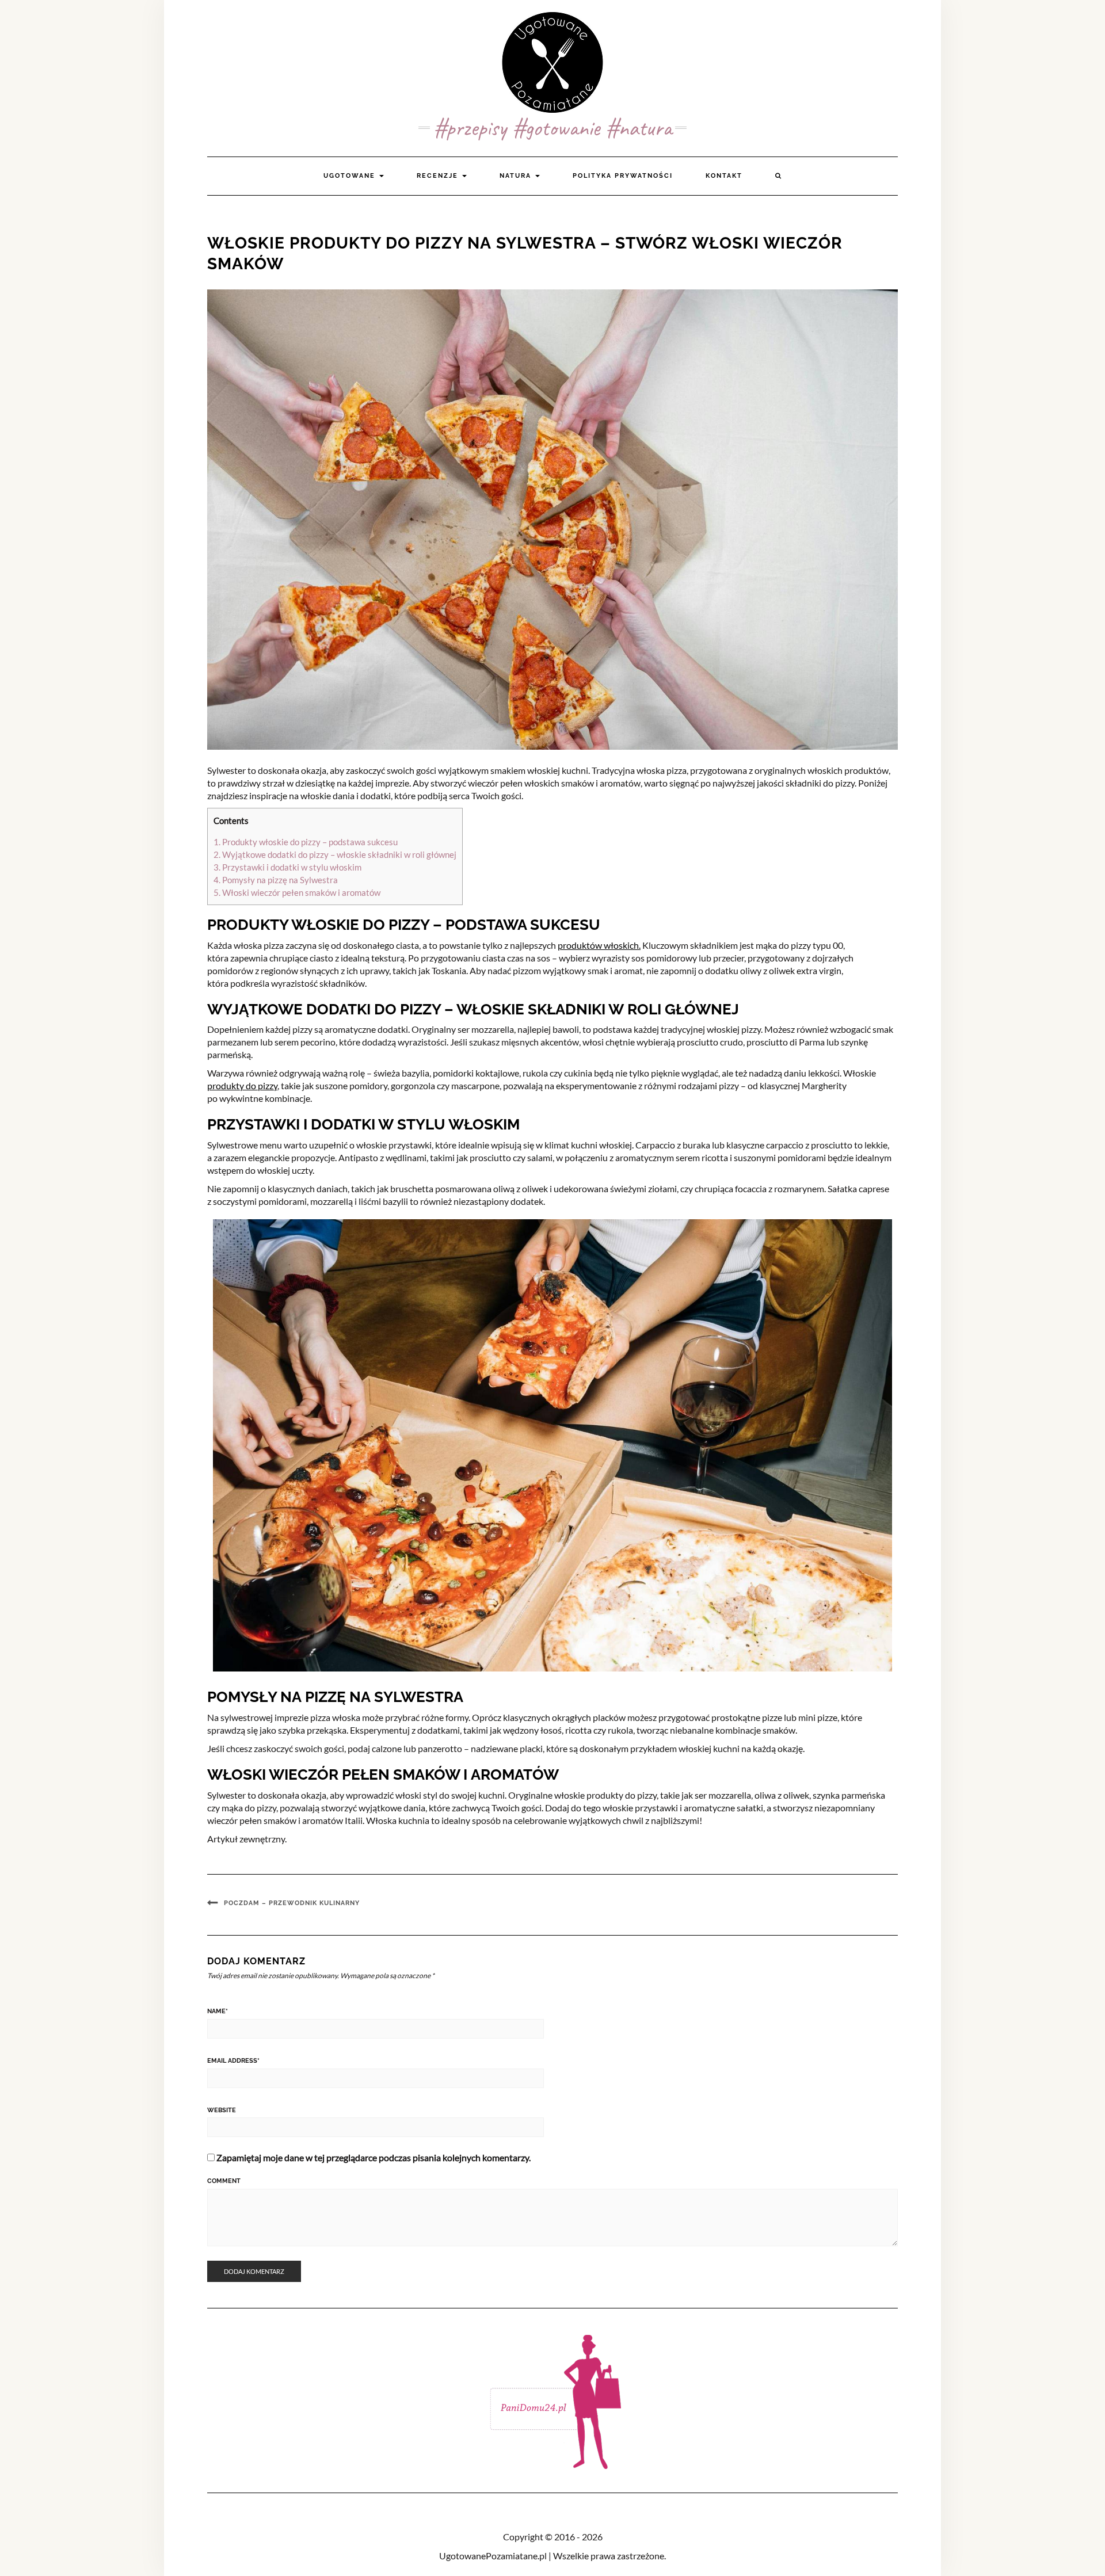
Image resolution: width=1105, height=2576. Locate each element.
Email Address (233, 2061)
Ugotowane (351, 176)
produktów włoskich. (599, 945)
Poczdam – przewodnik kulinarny (292, 1903)
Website (222, 2110)
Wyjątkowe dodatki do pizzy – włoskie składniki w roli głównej (335, 854)
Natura (517, 176)
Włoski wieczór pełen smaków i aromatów (297, 892)
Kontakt (724, 176)
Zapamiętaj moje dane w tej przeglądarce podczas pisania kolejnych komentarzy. (374, 2157)
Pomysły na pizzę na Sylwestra (276, 880)
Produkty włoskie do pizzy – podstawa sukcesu (306, 842)
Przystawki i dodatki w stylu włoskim (287, 867)
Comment (224, 2181)
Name (218, 2011)
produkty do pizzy (242, 1085)
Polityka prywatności (623, 176)
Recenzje (439, 176)
